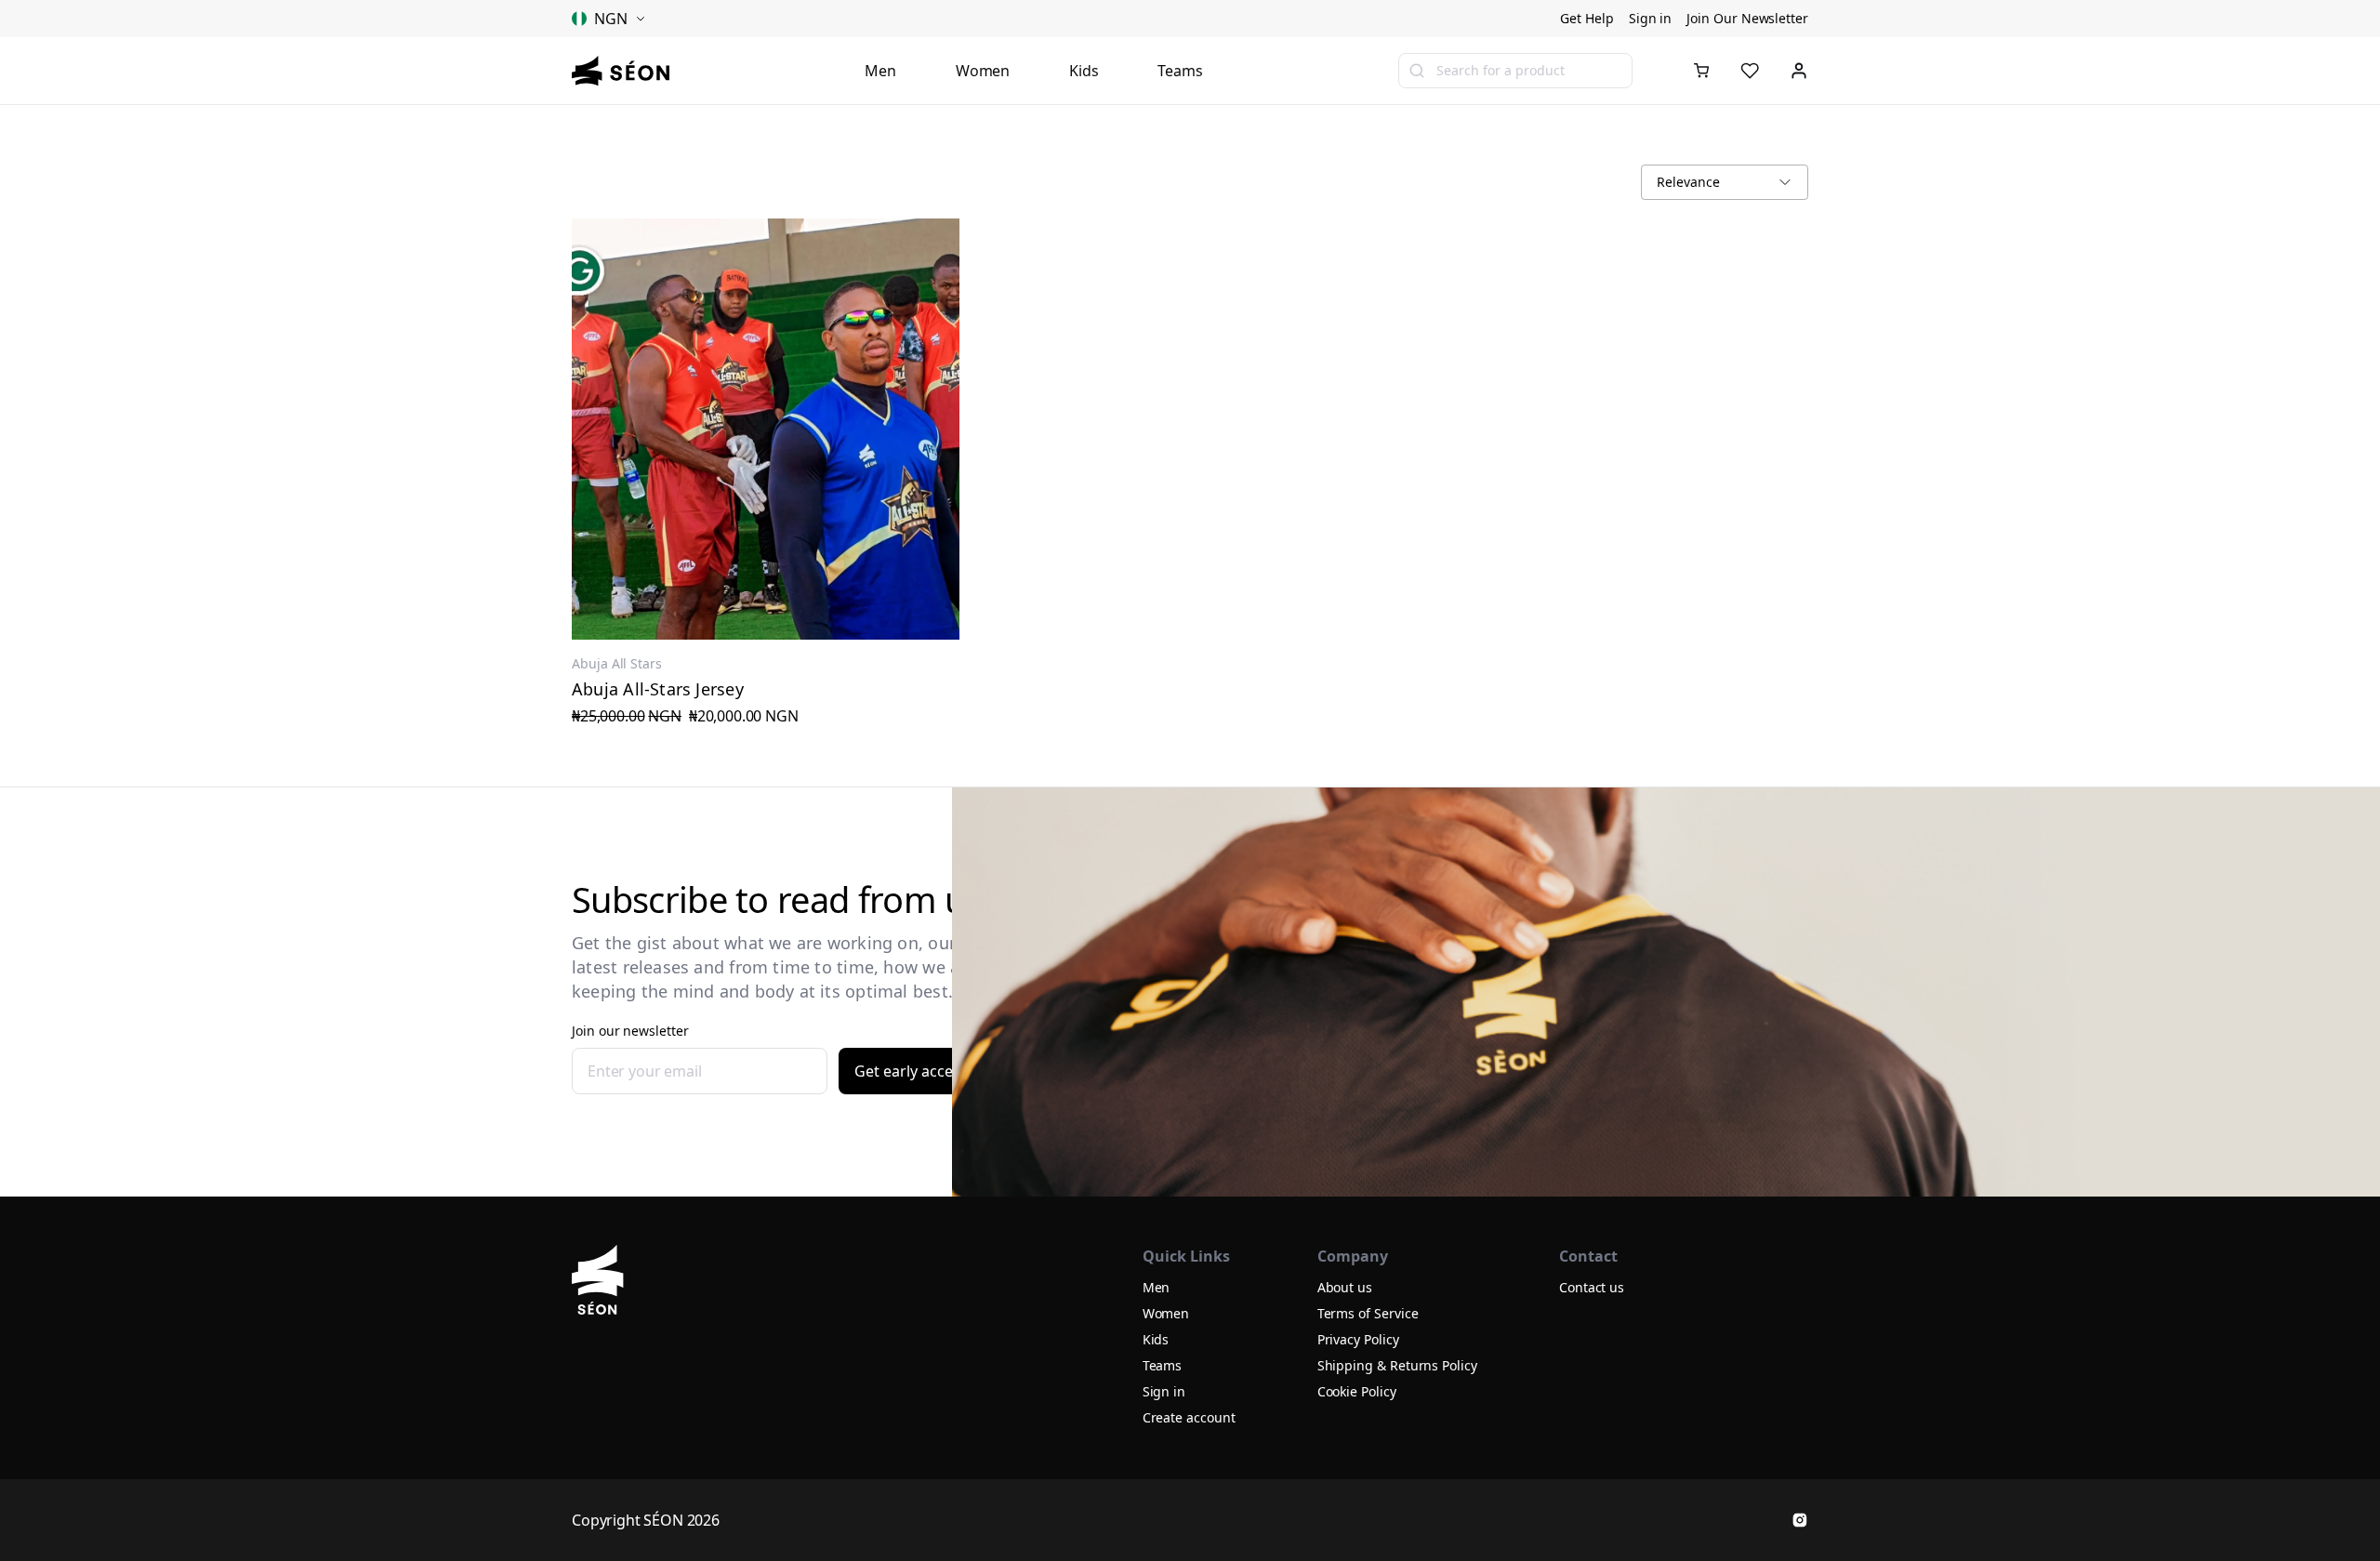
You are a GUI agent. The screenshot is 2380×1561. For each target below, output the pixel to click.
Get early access (911, 1071)
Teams (1180, 71)
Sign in (1651, 18)
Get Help (1587, 18)
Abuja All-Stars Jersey (658, 689)
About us (1345, 1287)
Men (880, 71)
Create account (1189, 1417)
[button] (1701, 71)
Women (983, 71)
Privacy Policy (1358, 1339)
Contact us (1592, 1287)
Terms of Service (1368, 1313)
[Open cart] (1701, 71)
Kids (1084, 71)
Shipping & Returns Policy (1397, 1365)
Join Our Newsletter (1747, 18)
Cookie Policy (1357, 1391)
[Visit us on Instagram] (1800, 1520)
